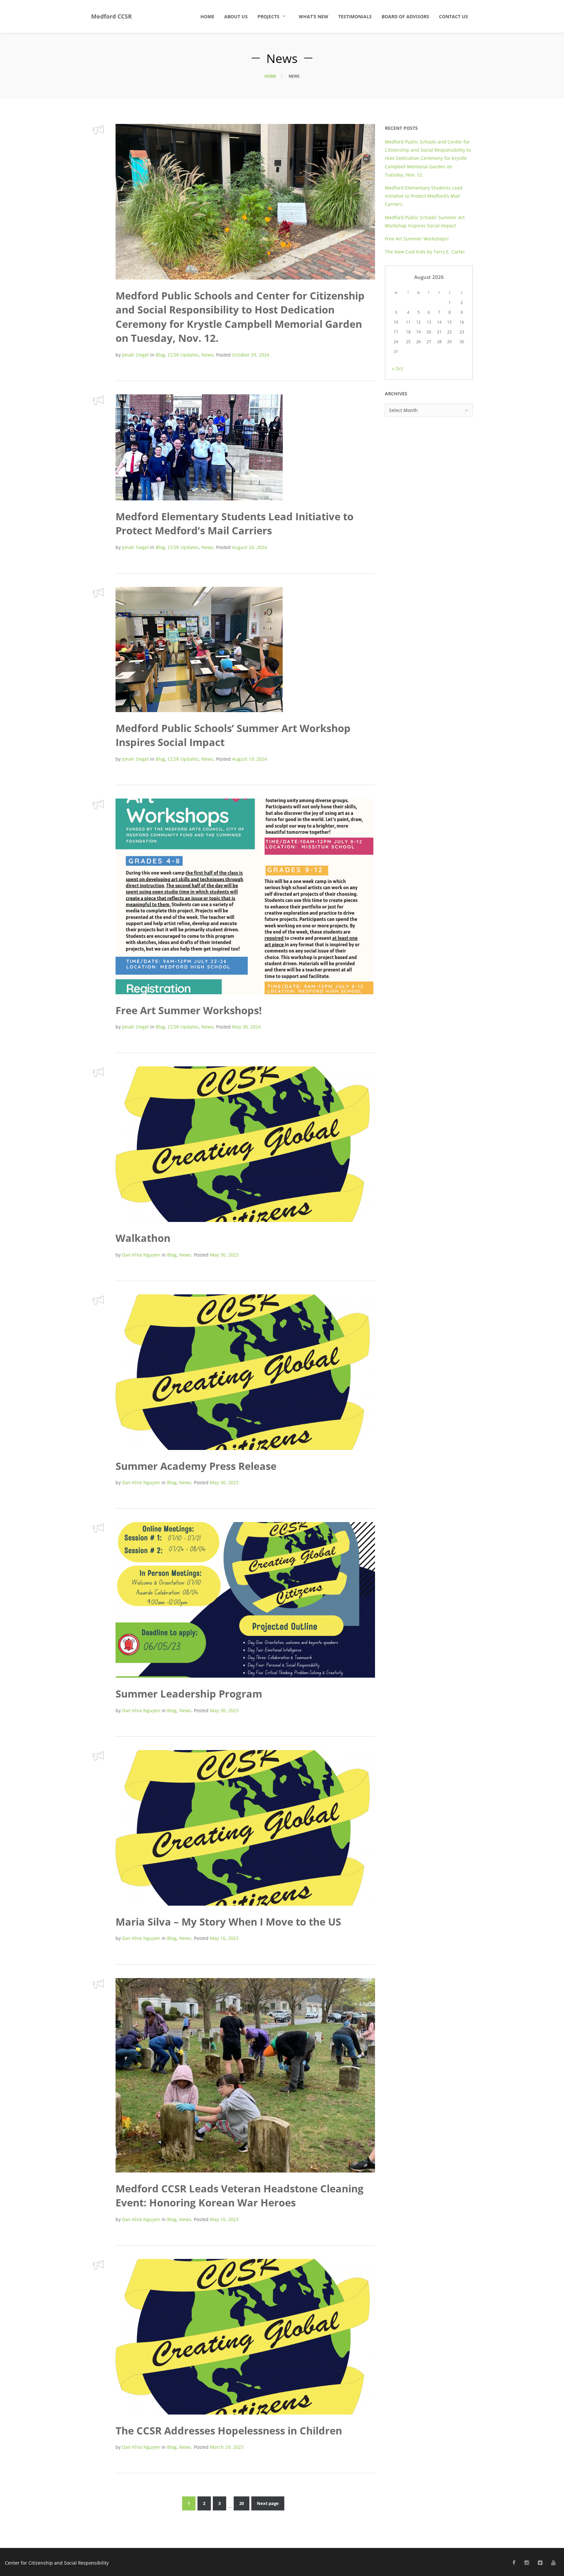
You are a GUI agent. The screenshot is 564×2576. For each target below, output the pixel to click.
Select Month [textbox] (403, 410)
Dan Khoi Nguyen (141, 1255)
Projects (268, 16)
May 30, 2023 (224, 1255)
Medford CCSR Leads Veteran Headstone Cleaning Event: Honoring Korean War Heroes (240, 2195)
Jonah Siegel (135, 355)
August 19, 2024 (250, 759)
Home (207, 16)
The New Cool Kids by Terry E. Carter (426, 252)
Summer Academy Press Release (196, 1466)
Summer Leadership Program (189, 1694)
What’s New (313, 16)
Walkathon (143, 1238)
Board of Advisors (405, 16)
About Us (236, 16)
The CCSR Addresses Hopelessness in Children (229, 2431)
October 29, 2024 (251, 355)
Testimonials (355, 16)
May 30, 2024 (246, 1027)
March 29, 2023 (227, 2447)
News (207, 355)
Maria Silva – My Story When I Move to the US (228, 1922)
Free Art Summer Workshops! (189, 1010)
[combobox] (429, 410)
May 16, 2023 (224, 1938)
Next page (268, 2503)
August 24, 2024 (250, 547)
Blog (160, 355)
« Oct (398, 368)
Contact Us (454, 16)
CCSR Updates (183, 355)
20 (242, 2503)
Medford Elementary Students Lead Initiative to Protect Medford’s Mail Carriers (235, 523)
